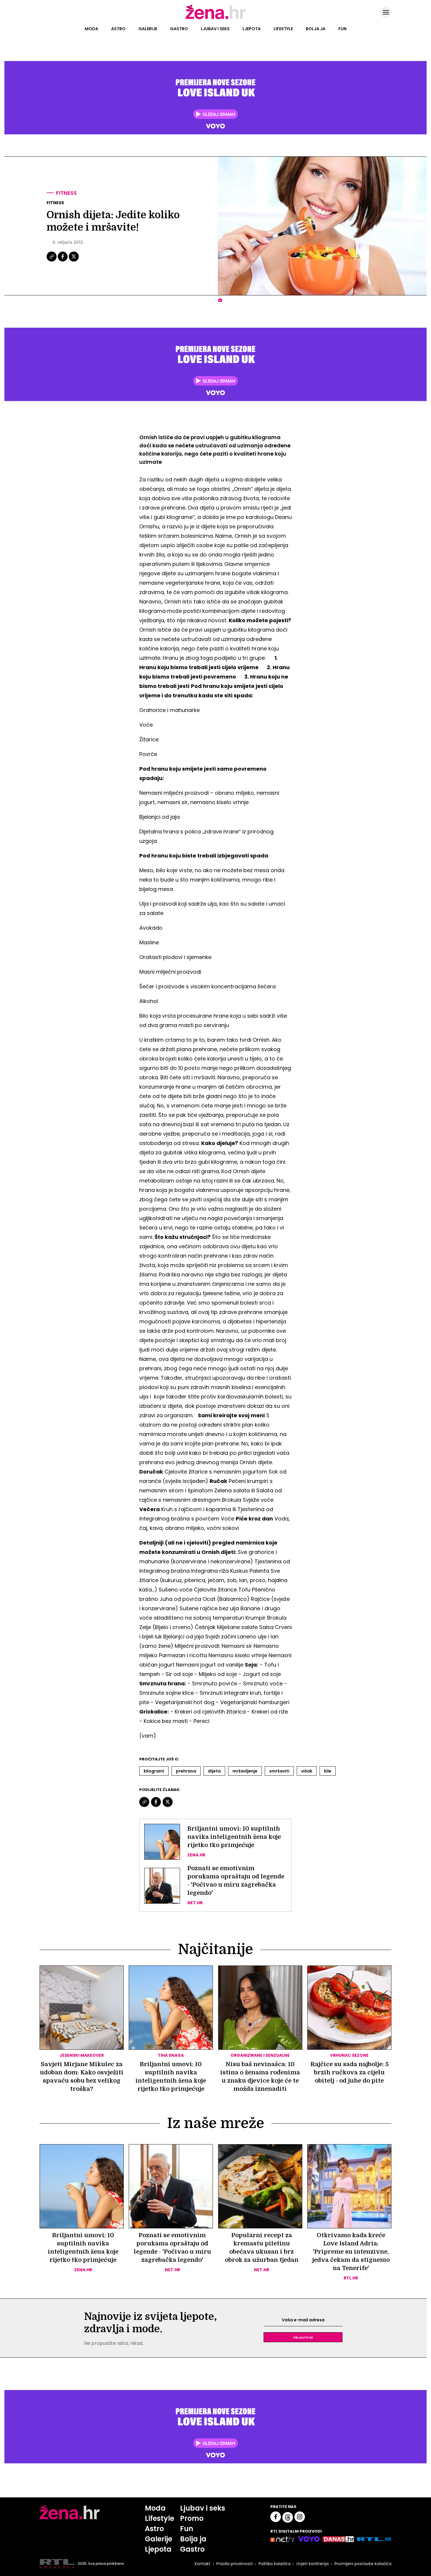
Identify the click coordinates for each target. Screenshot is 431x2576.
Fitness (66, 193)
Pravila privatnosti (235, 2564)
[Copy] (52, 261)
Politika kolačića (275, 2564)
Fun (342, 29)
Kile (328, 1771)
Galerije (148, 29)
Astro (118, 29)
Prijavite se (303, 2337)
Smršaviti (279, 1771)
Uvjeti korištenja (313, 2564)
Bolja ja (316, 29)
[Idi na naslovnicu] (216, 18)
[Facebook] (63, 261)
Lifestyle (283, 29)
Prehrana (186, 1771)
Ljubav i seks (215, 29)
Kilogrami (154, 1771)
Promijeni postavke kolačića (363, 2564)
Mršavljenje (245, 1771)
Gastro (179, 29)
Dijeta (214, 1771)
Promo (192, 2518)
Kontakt (203, 2564)
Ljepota (252, 29)
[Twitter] (74, 261)
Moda (91, 29)
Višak (307, 1771)
